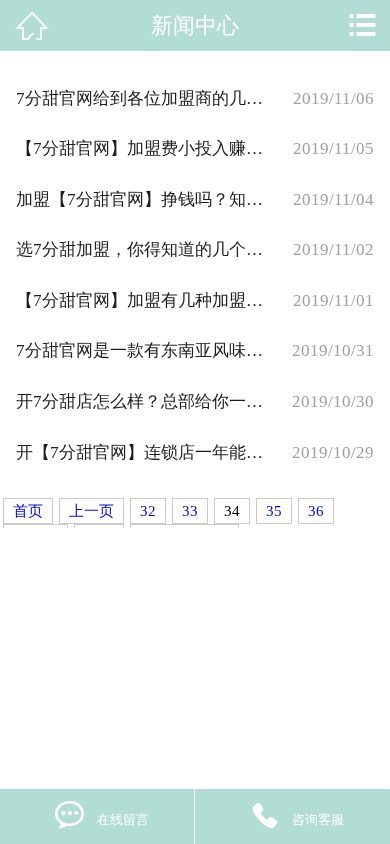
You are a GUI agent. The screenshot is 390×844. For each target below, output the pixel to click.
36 (316, 511)
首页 (28, 511)
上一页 (91, 511)
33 (190, 511)
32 (148, 511)
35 (274, 511)
